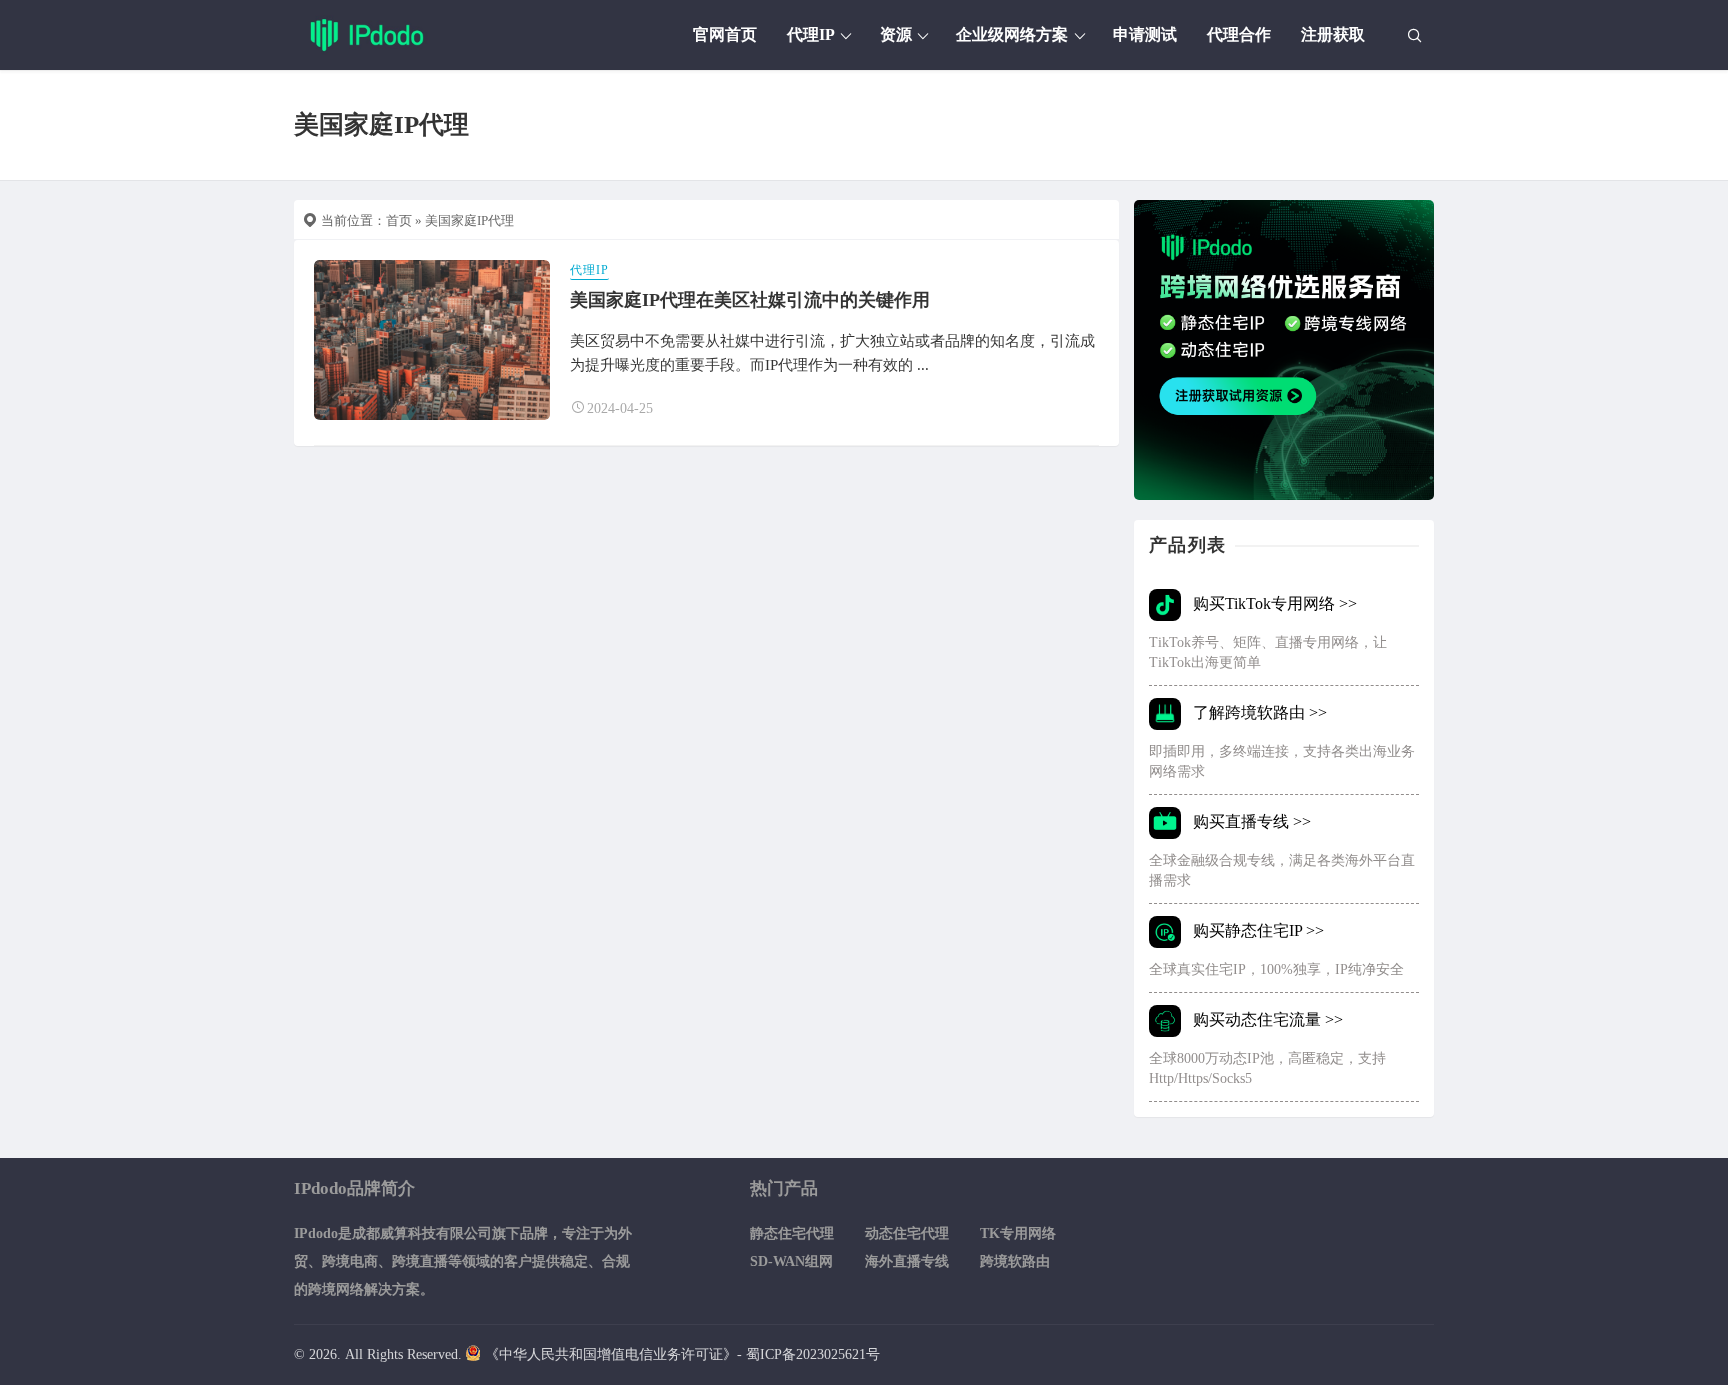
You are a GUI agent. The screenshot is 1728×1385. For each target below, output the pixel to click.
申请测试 (1145, 34)
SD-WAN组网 (791, 1261)
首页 (399, 220)
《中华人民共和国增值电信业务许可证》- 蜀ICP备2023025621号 (682, 1354)
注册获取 (1333, 34)
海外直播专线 (907, 1261)
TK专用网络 (1018, 1233)
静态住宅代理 (792, 1233)
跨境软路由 (1015, 1261)
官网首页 (725, 34)
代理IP (811, 34)
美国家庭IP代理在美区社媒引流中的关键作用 (750, 300)
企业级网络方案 (1012, 34)
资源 (896, 34)
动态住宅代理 (907, 1233)
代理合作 (1239, 34)
